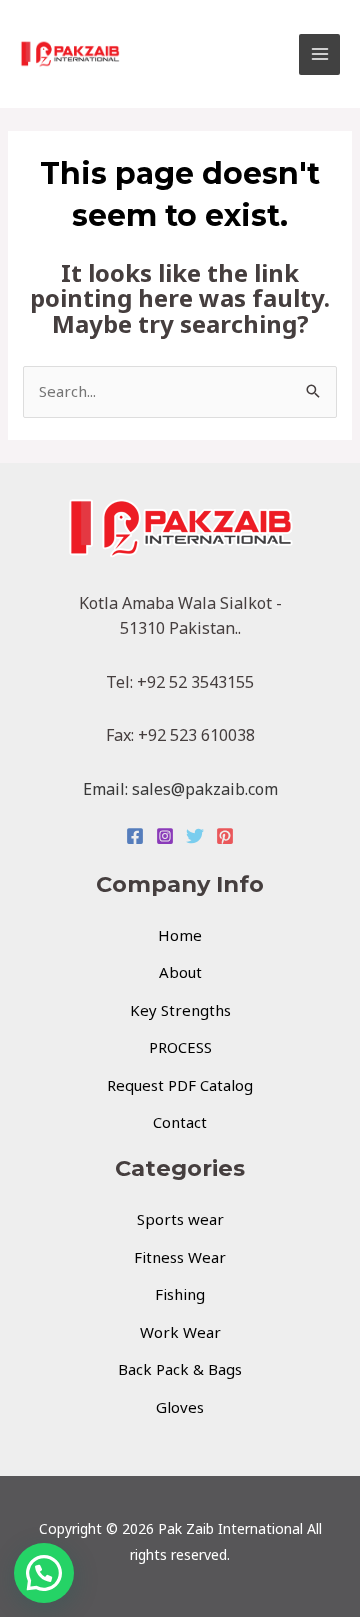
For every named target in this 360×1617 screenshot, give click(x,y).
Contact (180, 1122)
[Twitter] (195, 836)
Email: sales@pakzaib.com (180, 789)
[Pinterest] (225, 836)
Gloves (180, 1407)
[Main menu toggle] (319, 54)
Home (180, 935)
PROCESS (180, 1047)
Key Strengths (180, 1010)
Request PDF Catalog (180, 1085)
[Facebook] (135, 836)
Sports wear (180, 1219)
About (180, 972)
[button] (44, 1573)
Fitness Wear (180, 1257)
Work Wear (180, 1332)
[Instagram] (165, 836)
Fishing (180, 1294)
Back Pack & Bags (180, 1369)
